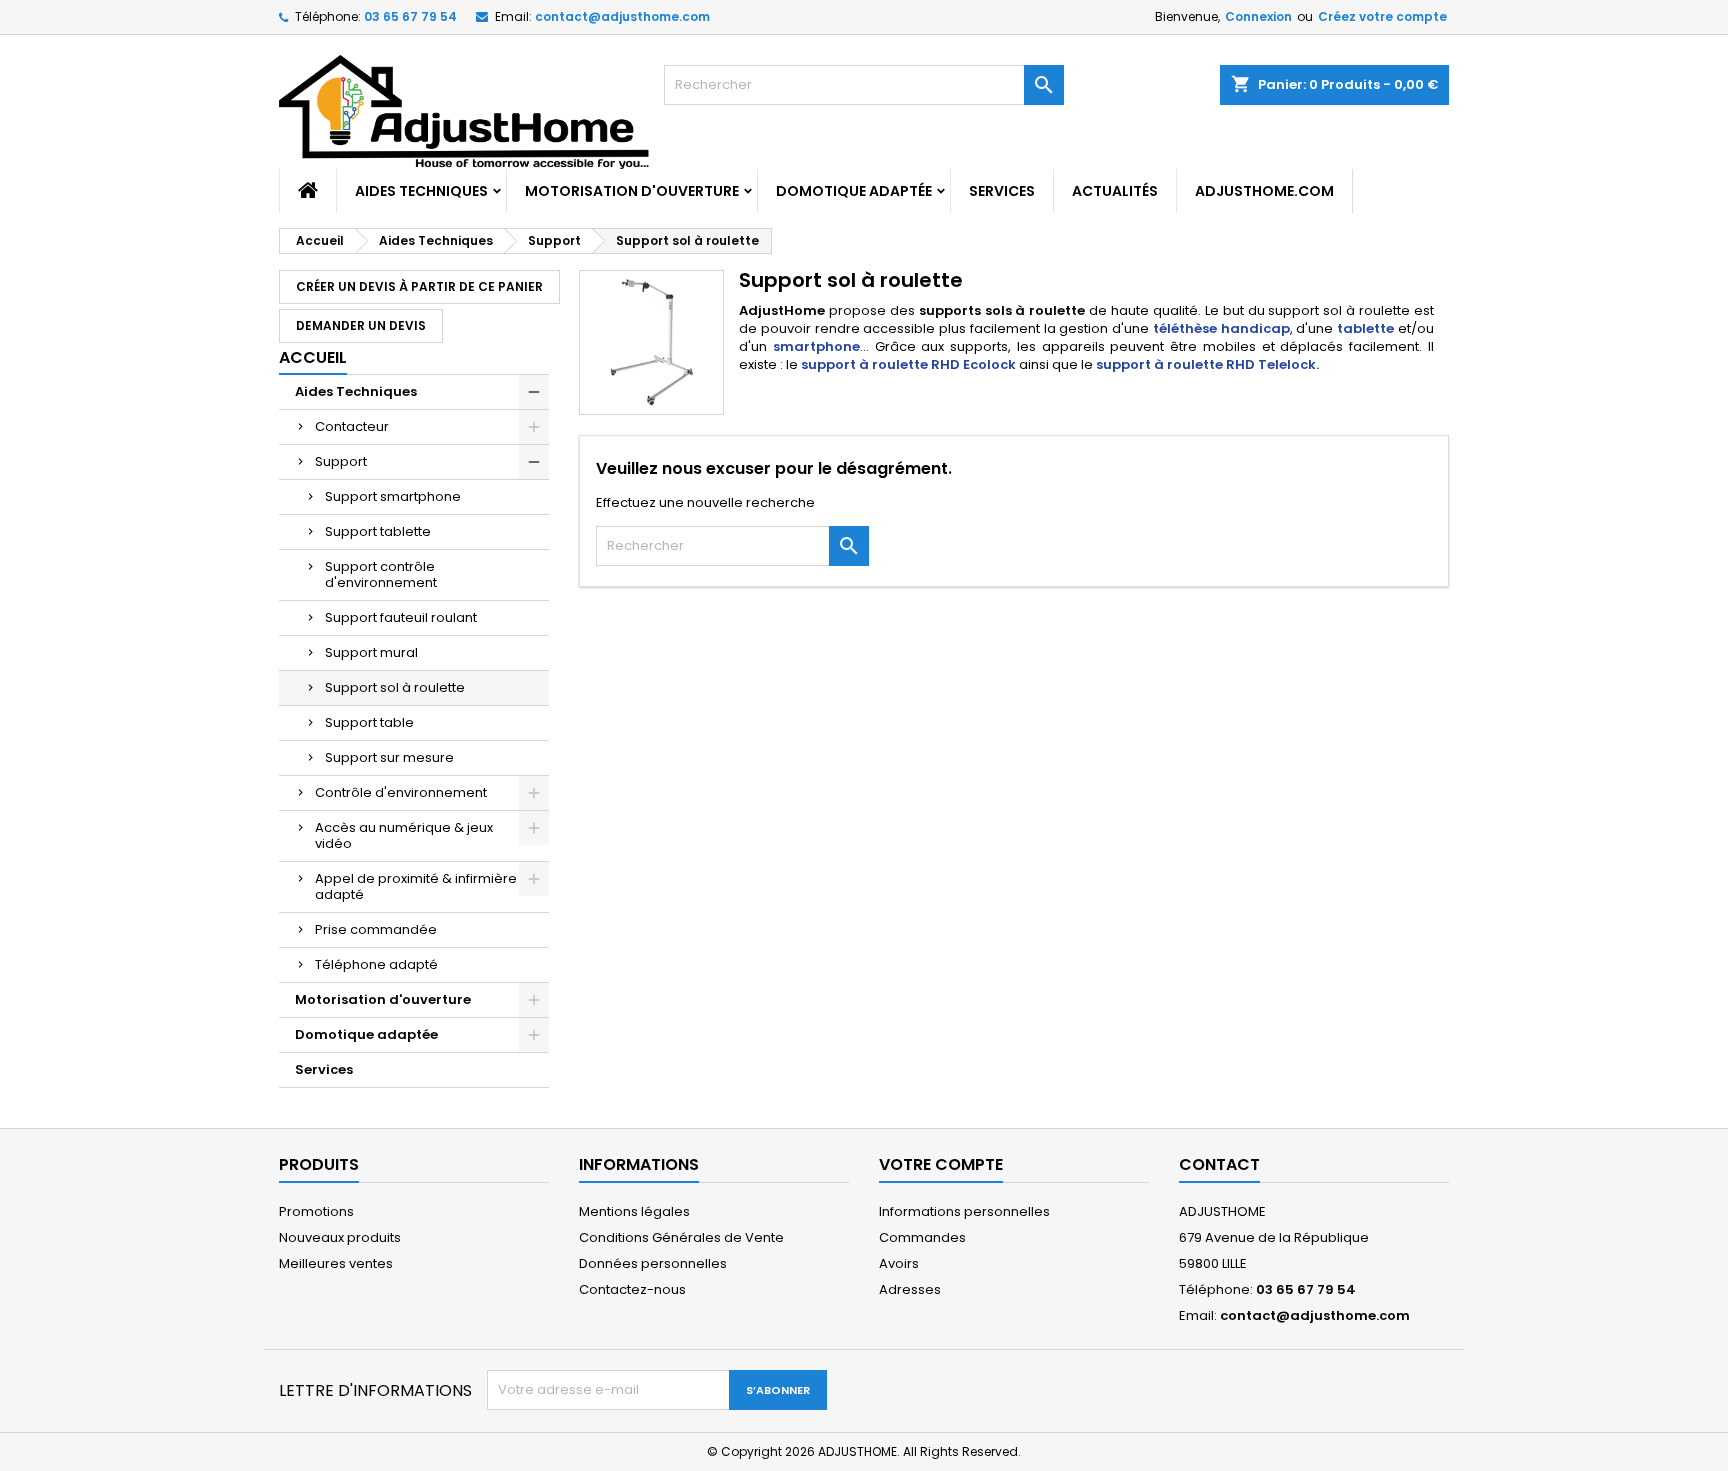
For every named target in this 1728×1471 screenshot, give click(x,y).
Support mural (371, 652)
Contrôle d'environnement (401, 792)
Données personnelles (653, 1263)
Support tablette (378, 531)
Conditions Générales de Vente (681, 1237)
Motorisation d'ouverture (632, 191)
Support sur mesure (389, 757)
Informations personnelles (964, 1211)
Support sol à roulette (395, 687)
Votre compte (941, 1164)
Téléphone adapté (376, 964)
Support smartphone (393, 496)
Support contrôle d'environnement (381, 574)
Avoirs (899, 1263)
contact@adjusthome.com (622, 16)
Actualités (1115, 191)
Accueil (313, 357)
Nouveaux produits (340, 1237)
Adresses (910, 1289)
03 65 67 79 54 (410, 16)
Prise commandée (376, 929)
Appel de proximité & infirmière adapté (416, 886)
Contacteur (352, 426)
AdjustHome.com (1264, 191)
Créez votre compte (1382, 16)
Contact (1219, 1164)
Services (1002, 191)
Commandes (922, 1237)
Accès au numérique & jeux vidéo (404, 835)
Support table (369, 722)
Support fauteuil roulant (401, 617)
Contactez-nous (632, 1289)
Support (341, 461)
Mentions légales (634, 1211)
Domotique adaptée (854, 191)
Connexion (1258, 16)
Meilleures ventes (336, 1263)
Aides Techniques (421, 191)
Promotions (316, 1211)
